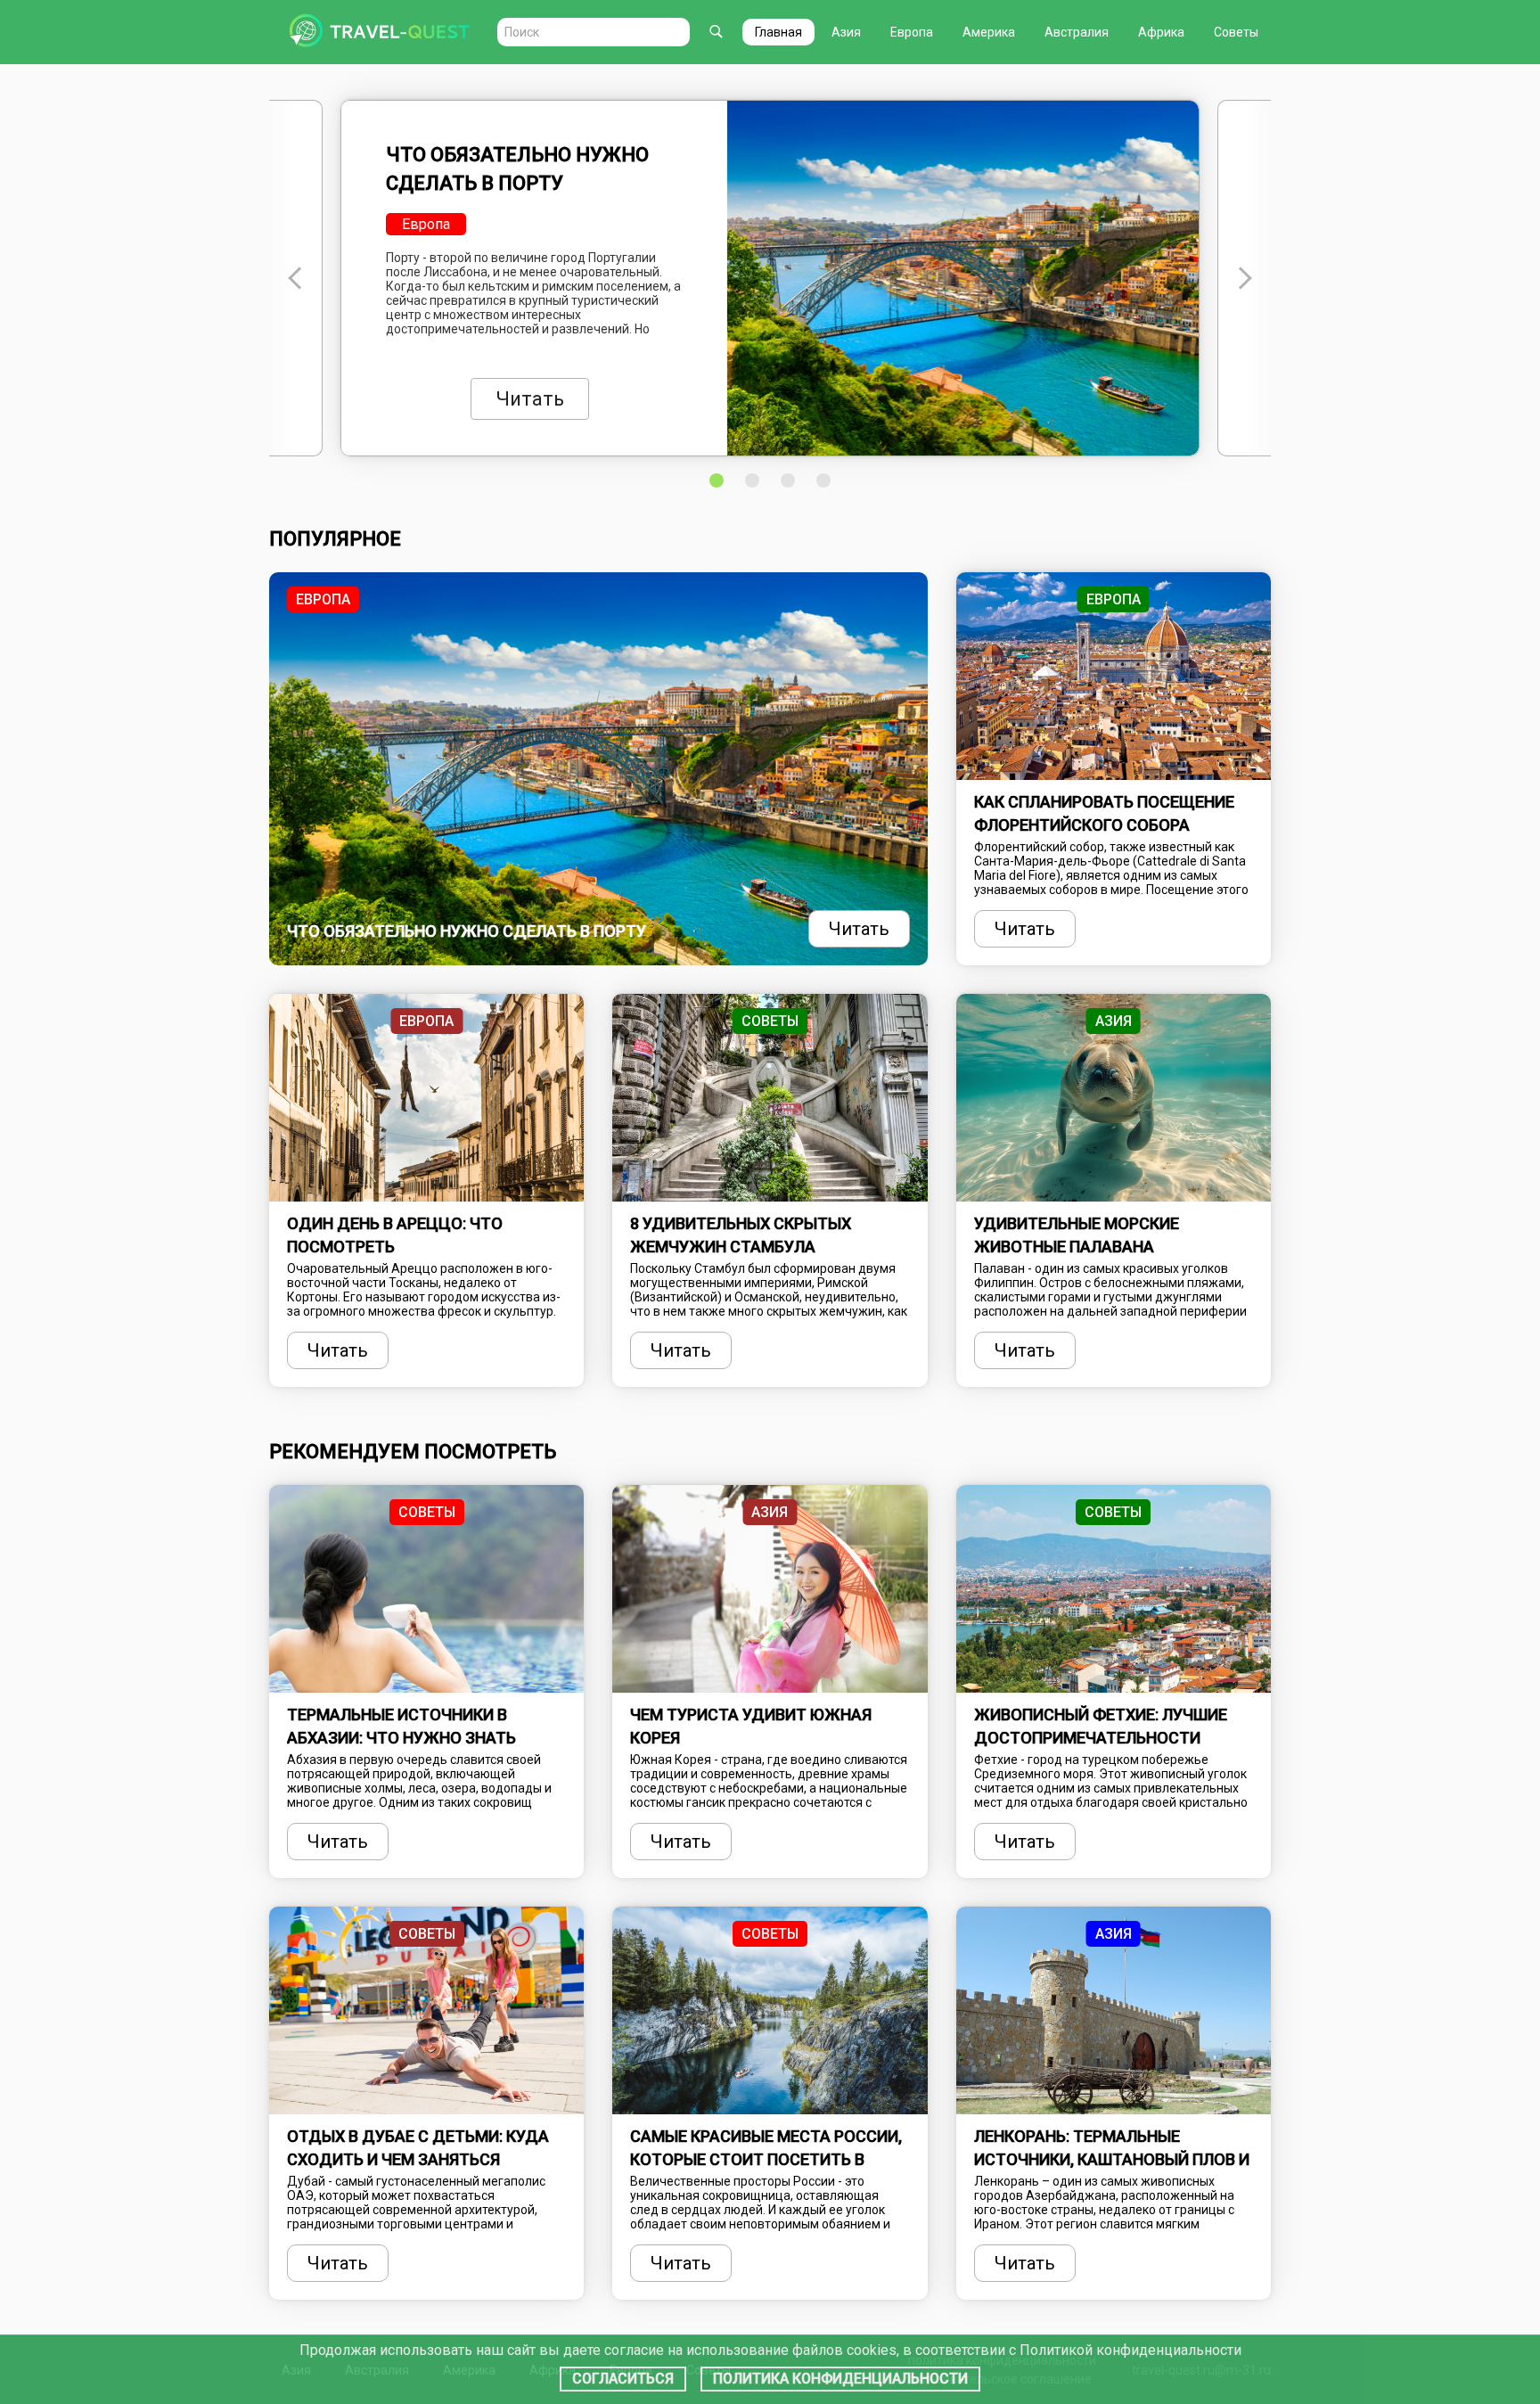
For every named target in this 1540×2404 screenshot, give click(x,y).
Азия (846, 32)
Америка (989, 32)
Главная (778, 32)
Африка (1161, 32)
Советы (1236, 32)
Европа (912, 32)
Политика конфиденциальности (840, 2379)
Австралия (1077, 32)
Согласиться (623, 2379)
